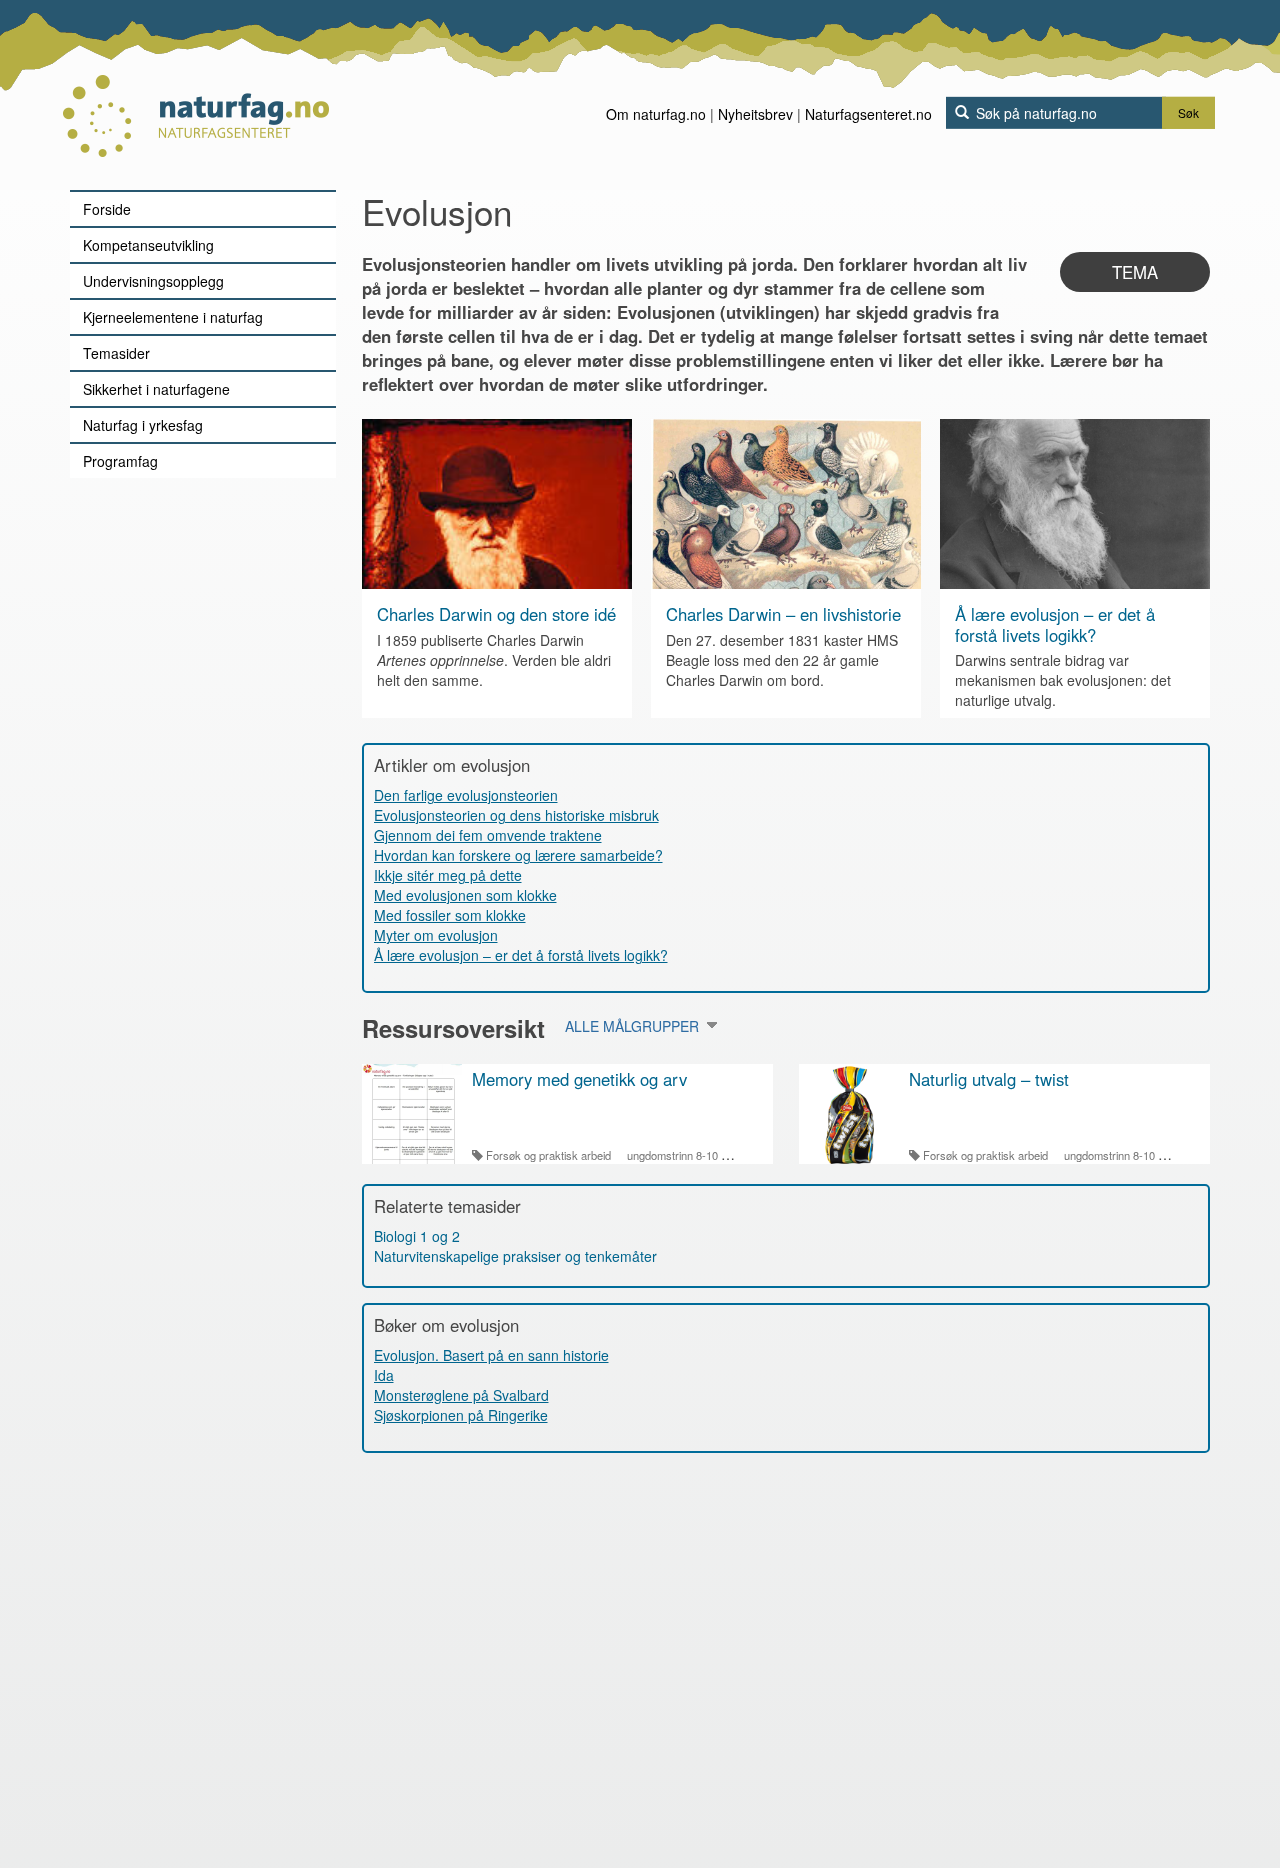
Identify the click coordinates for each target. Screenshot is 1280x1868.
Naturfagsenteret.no (868, 114)
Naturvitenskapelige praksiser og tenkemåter (515, 1256)
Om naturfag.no (656, 114)
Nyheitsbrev (755, 114)
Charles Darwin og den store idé (496, 614)
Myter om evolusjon (436, 935)
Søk (1188, 112)
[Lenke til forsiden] (195, 95)
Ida (384, 1375)
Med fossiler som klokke (450, 915)
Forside (107, 209)
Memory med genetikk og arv (579, 1079)
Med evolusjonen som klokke (465, 895)
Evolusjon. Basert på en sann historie (491, 1355)
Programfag (120, 461)
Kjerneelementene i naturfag (173, 317)
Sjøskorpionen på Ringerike (461, 1415)
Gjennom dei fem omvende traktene (488, 835)
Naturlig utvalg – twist (989, 1079)
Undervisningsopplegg (153, 281)
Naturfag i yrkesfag (143, 425)
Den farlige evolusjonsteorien (466, 795)
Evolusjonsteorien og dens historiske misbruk (516, 815)
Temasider (116, 353)
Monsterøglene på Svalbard (461, 1395)
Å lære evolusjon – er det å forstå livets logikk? (1055, 624)
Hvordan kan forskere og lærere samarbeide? (518, 855)
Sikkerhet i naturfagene (156, 389)
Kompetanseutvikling (148, 245)
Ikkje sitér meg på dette (448, 875)
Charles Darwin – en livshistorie (783, 614)
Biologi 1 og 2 (417, 1236)
